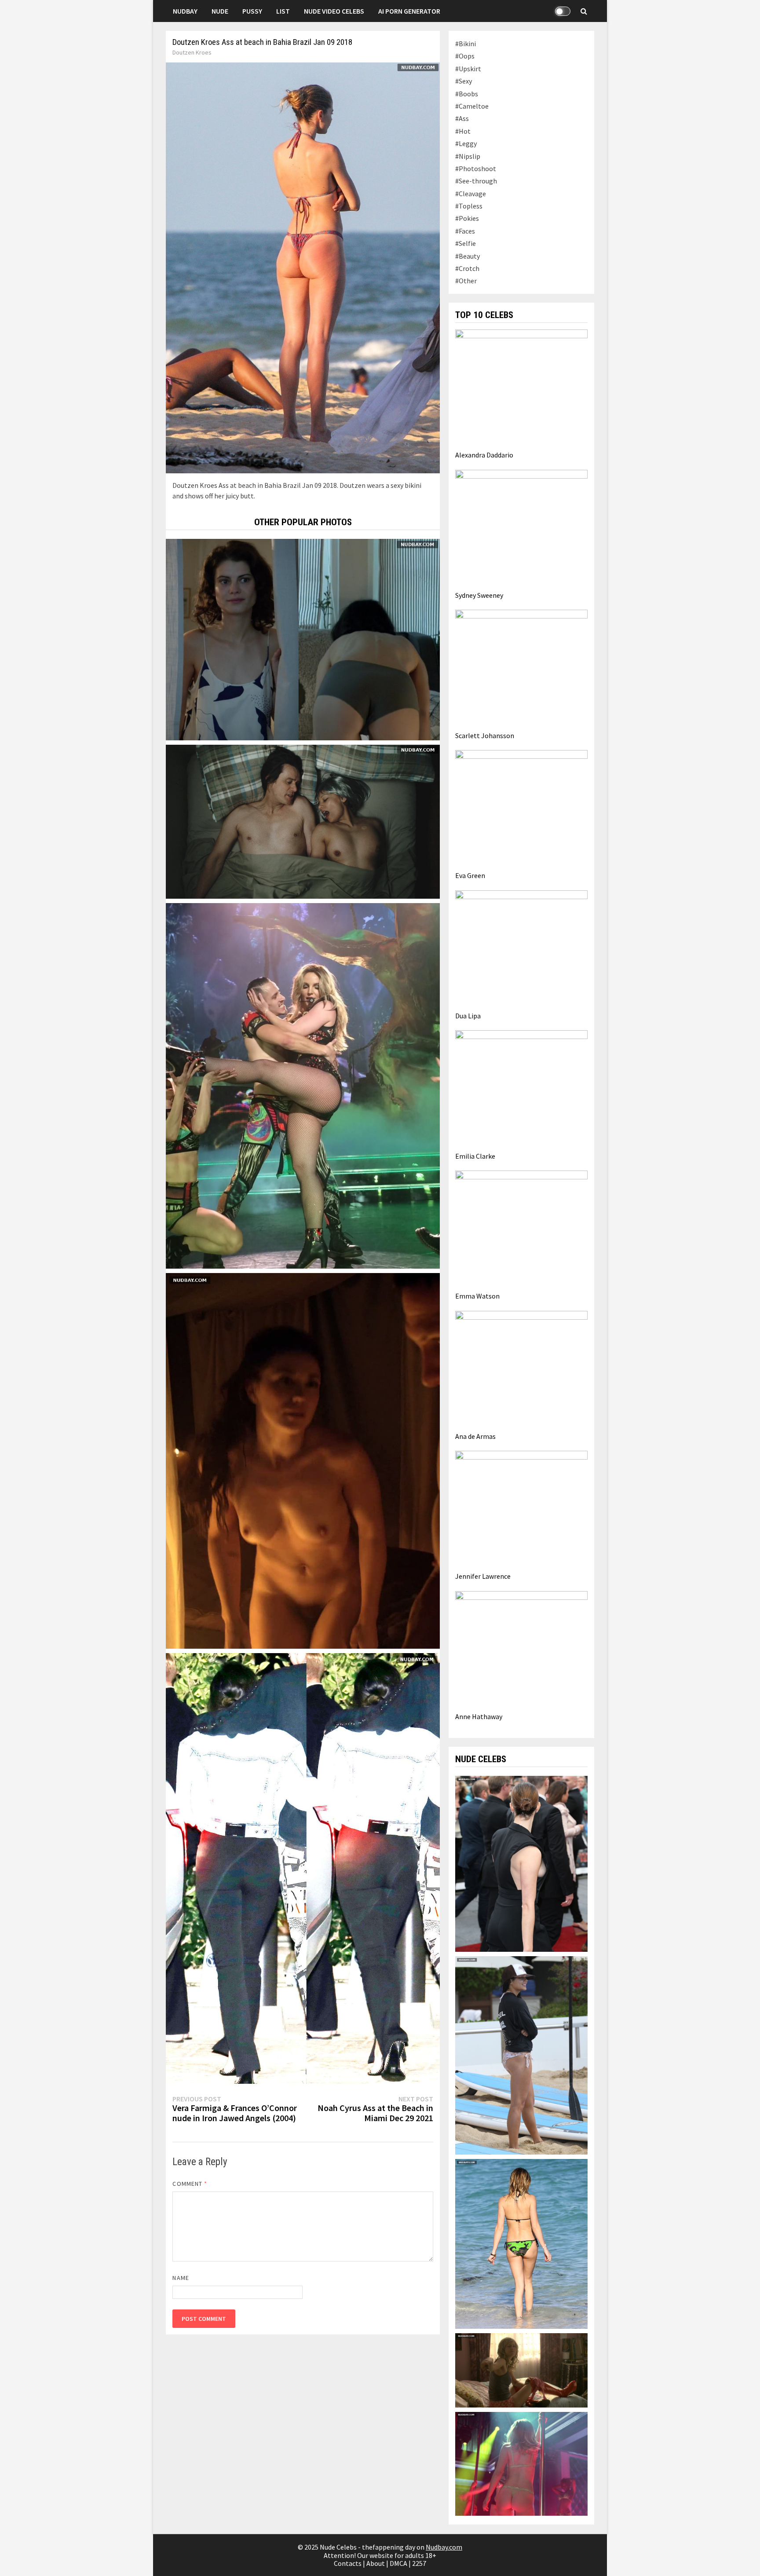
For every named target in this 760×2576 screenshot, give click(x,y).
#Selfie (466, 243)
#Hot (463, 131)
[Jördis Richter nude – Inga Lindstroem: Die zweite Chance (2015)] (303, 639)
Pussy (252, 11)
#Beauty (468, 256)
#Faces (465, 231)
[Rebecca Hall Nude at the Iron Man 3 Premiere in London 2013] (521, 1863)
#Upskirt (468, 69)
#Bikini (466, 44)
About (376, 2563)
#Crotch (467, 268)
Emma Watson (477, 1296)
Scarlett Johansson (485, 735)
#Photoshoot (476, 168)
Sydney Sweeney (479, 595)
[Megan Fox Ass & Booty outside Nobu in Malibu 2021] (303, 1868)
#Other (466, 281)
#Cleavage (471, 194)
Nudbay (185, 11)
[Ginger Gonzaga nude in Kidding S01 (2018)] (303, 821)
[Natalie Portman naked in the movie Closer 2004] (521, 2463)
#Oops (465, 56)
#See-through (476, 181)
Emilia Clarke (475, 1156)
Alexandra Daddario (484, 455)
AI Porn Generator (409, 11)
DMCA (398, 2563)
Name (181, 2278)
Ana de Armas (475, 1436)
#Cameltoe (472, 106)
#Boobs (467, 94)
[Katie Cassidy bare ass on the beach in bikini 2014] (521, 2243)
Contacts (348, 2563)
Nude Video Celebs (334, 11)
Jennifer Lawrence (483, 1576)
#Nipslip (468, 156)
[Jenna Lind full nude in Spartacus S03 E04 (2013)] (303, 1460)
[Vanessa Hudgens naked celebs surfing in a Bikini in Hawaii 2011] (521, 2054)
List (283, 11)
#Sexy (464, 81)
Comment (190, 2184)
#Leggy (466, 143)
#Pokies (467, 218)
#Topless (469, 206)
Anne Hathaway (479, 1716)
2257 (419, 2563)
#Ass (462, 118)
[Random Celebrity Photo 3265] (303, 1085)
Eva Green (470, 875)
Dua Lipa (468, 1016)
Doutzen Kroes (192, 52)
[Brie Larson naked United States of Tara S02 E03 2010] (521, 2369)
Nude (220, 11)
